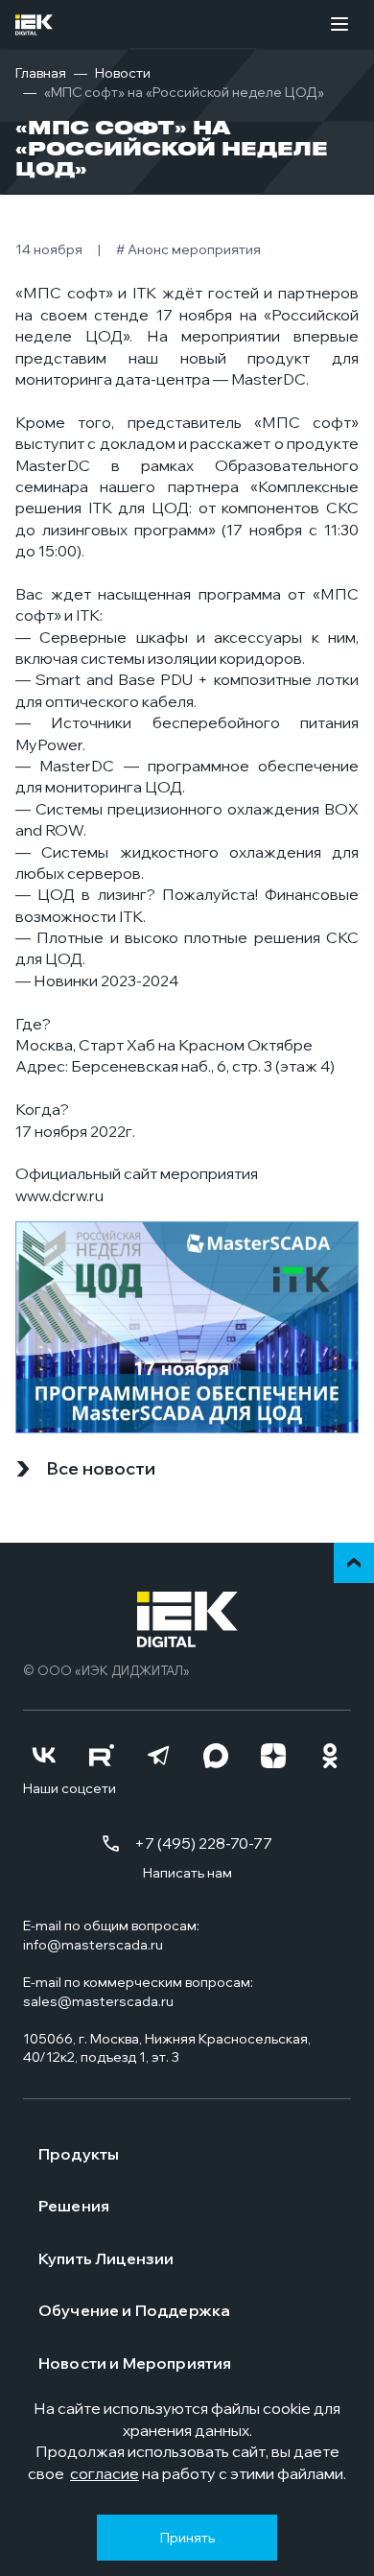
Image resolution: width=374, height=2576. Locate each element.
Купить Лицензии (106, 2258)
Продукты (79, 2154)
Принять (187, 2537)
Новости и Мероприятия (135, 2363)
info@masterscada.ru (93, 1945)
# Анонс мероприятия (188, 249)
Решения (74, 2206)
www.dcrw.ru (59, 1195)
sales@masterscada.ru (98, 2001)
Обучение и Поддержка (134, 2310)
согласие (105, 2473)
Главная (41, 73)
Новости (123, 73)
